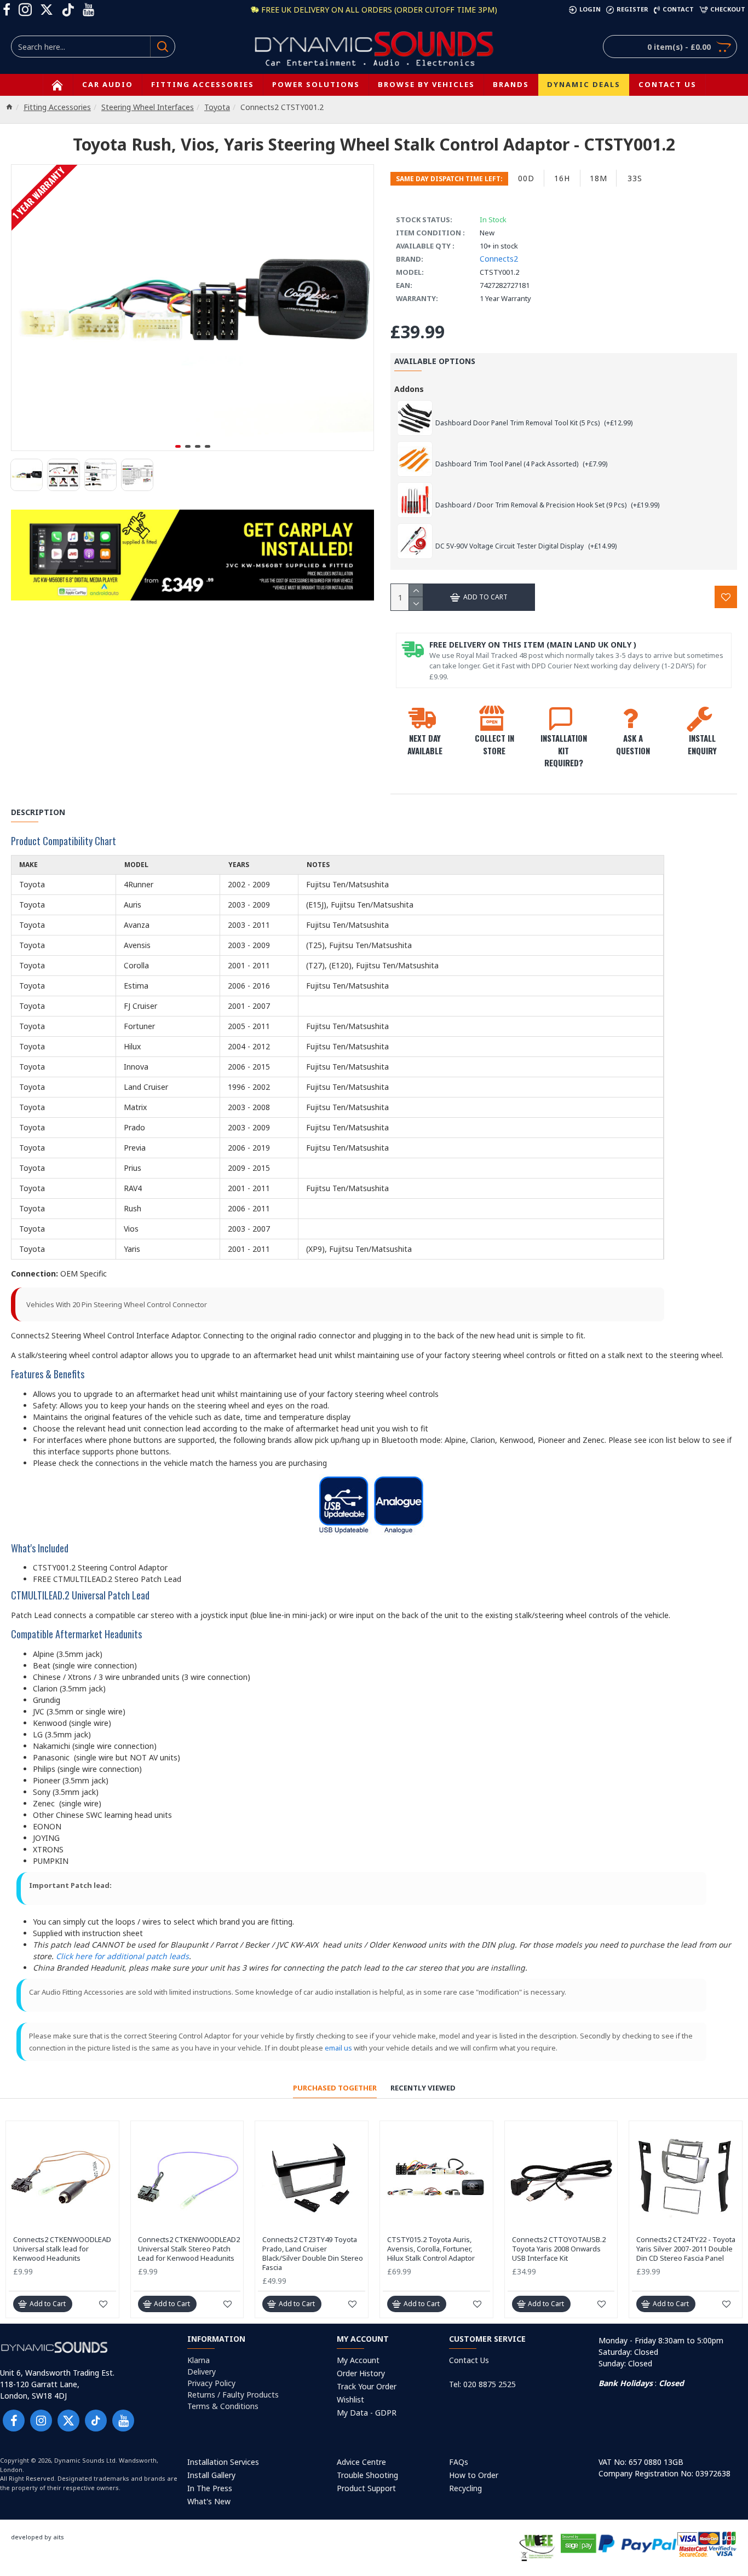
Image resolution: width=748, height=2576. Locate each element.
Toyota (217, 107)
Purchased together (335, 2088)
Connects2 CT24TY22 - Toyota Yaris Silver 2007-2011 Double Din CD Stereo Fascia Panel (686, 2249)
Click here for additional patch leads (122, 1956)
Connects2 (499, 259)
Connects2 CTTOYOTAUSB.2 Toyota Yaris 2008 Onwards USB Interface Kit (559, 2249)
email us (338, 2048)
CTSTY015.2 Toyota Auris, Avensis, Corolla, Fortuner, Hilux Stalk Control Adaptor (431, 2249)
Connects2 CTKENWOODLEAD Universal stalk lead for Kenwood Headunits (62, 2249)
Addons (409, 389)
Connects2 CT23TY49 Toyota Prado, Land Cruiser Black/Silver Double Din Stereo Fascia (313, 2254)
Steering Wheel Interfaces (148, 107)
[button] (178, 446)
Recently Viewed (423, 2088)
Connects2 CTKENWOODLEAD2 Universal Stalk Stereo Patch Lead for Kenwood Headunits (189, 2249)
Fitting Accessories (57, 107)
